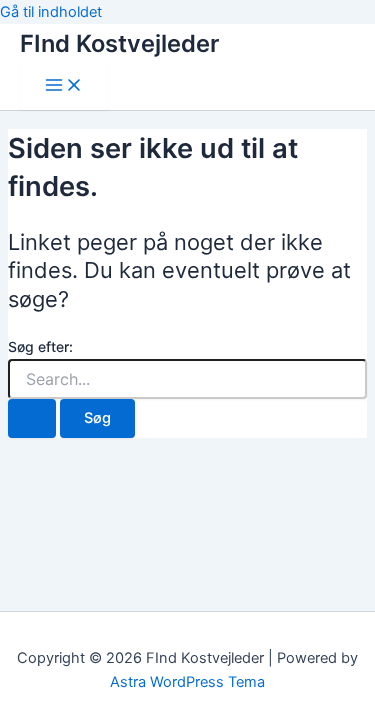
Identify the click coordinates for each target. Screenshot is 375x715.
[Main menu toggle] (64, 86)
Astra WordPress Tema (187, 682)
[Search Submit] (32, 418)
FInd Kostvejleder (119, 43)
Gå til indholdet (51, 12)
